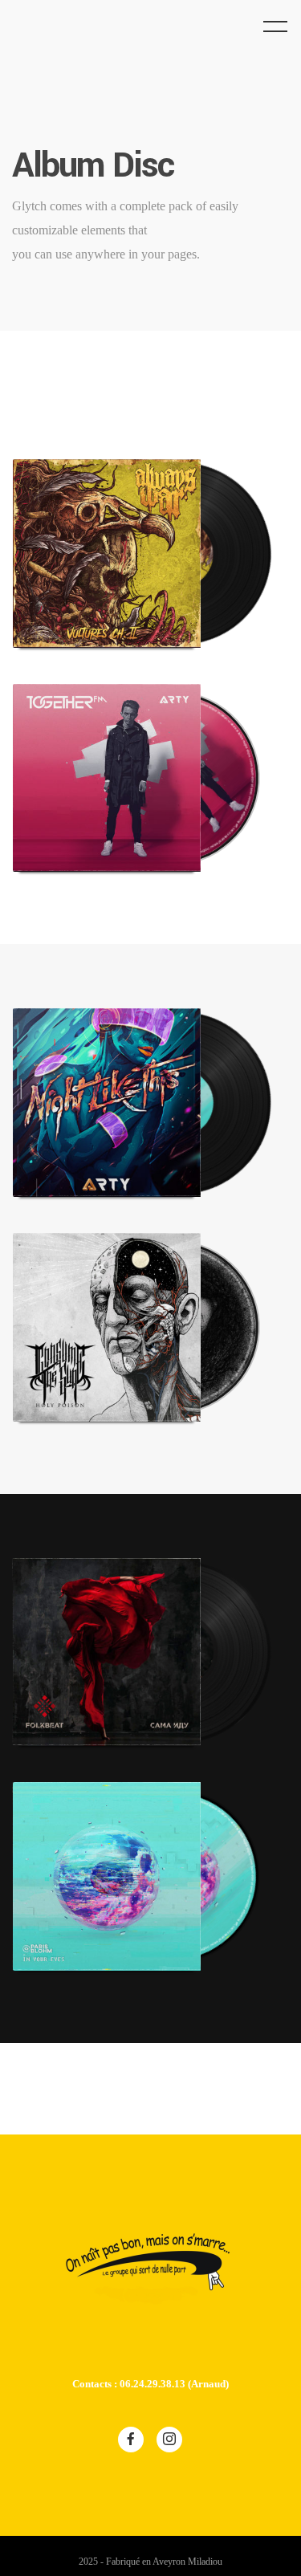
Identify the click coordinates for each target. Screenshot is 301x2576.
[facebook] (131, 2439)
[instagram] (169, 2439)
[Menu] (275, 26)
